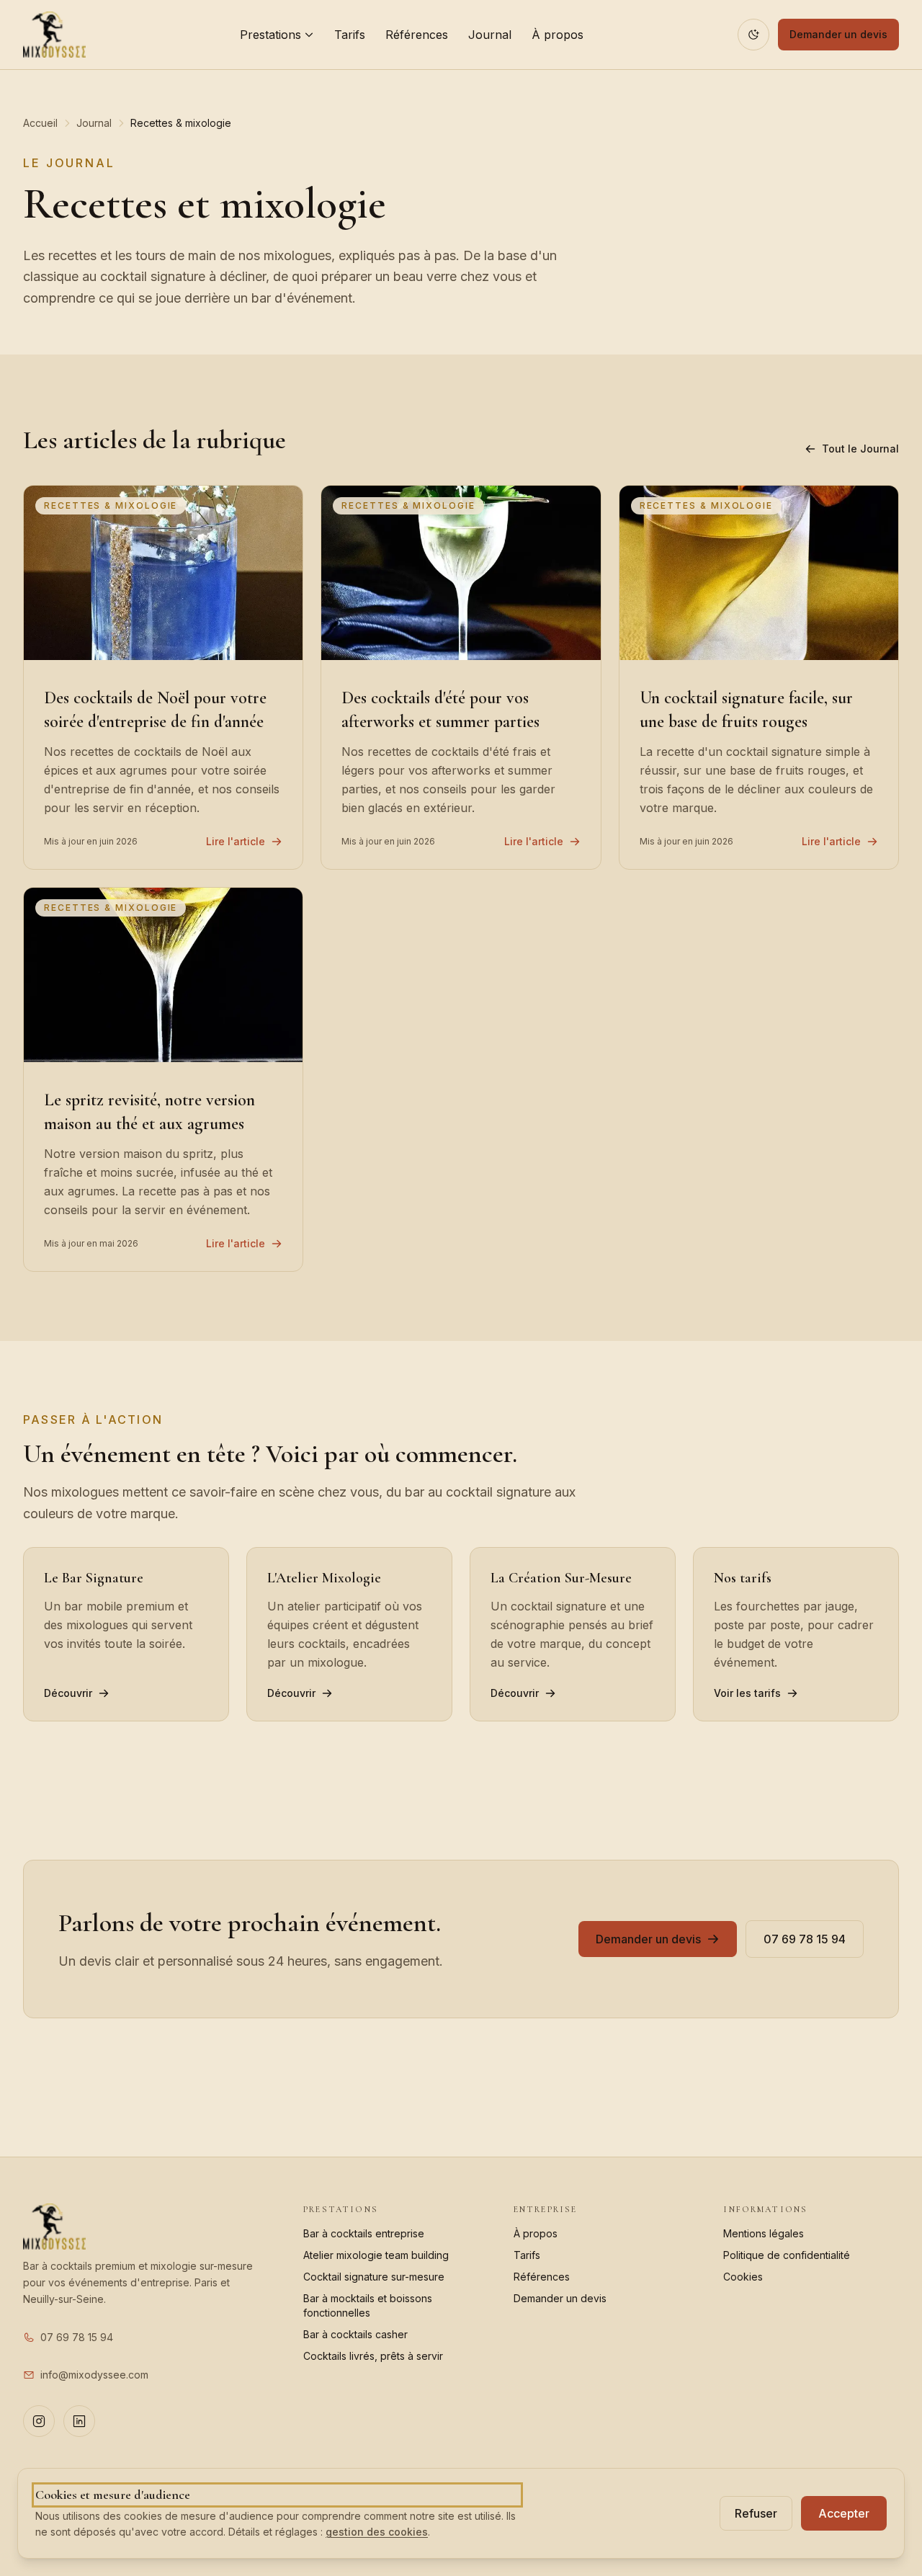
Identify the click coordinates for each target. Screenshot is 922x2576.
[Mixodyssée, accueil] (54, 35)
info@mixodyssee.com (94, 2375)
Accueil (40, 123)
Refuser (756, 2513)
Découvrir (68, 1693)
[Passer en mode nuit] (753, 35)
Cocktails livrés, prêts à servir (373, 2356)
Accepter (844, 2513)
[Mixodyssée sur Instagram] (39, 2421)
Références (417, 35)
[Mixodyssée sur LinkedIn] (79, 2421)
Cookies (743, 2277)
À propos (558, 35)
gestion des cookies (377, 2532)
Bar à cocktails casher (355, 2334)
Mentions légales (764, 2233)
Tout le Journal (860, 449)
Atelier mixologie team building (376, 2255)
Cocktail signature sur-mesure (374, 2277)
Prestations (270, 35)
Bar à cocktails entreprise (364, 2233)
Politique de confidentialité (787, 2255)
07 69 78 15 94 (805, 1939)
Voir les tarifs (747, 1693)
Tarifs (350, 35)
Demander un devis (838, 34)
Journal (490, 35)
